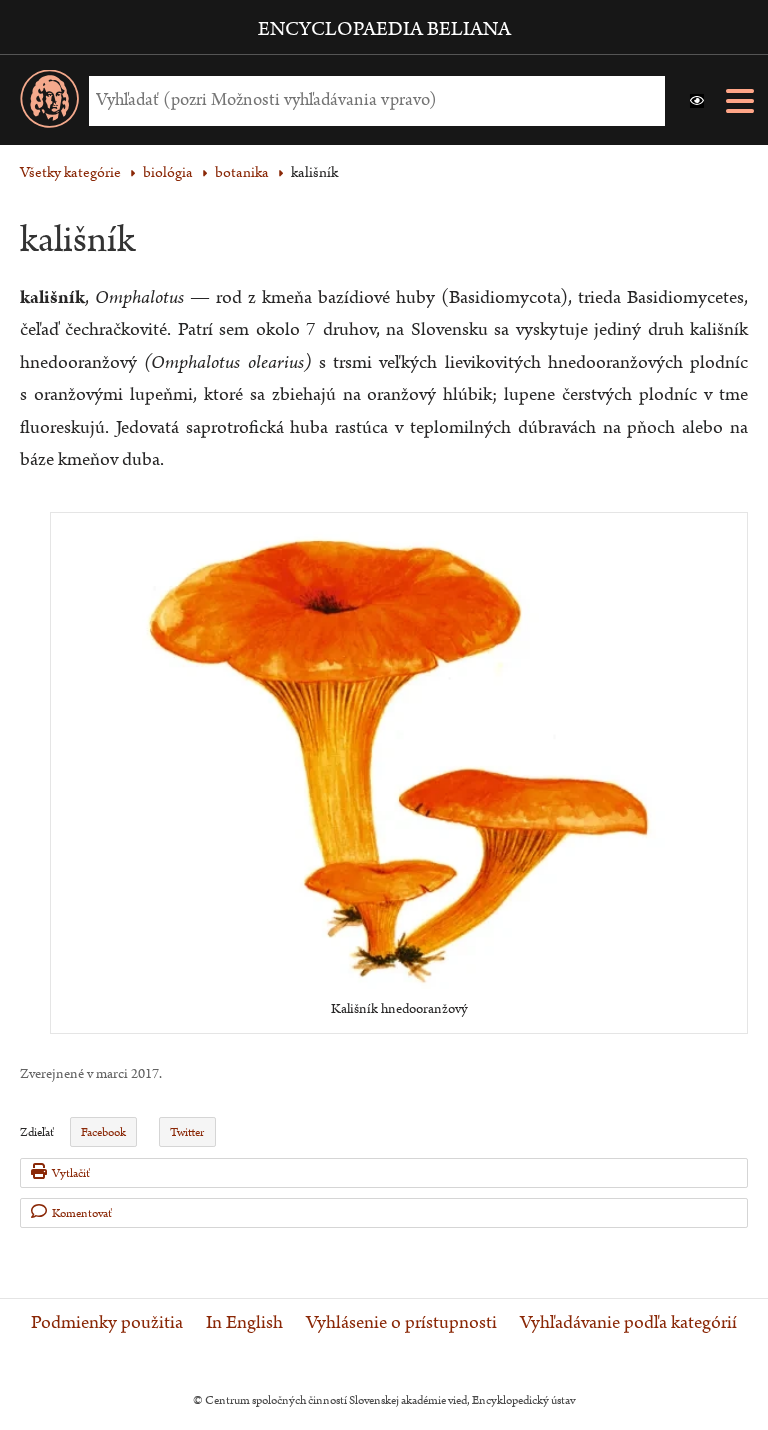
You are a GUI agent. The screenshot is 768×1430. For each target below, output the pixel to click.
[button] (697, 101)
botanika (242, 172)
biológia (168, 172)
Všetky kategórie (70, 172)
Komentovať (82, 1213)
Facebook (103, 1132)
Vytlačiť (71, 1173)
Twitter (187, 1132)
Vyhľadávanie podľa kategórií (628, 1323)
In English (244, 1323)
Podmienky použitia (107, 1323)
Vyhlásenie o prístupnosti (401, 1323)
